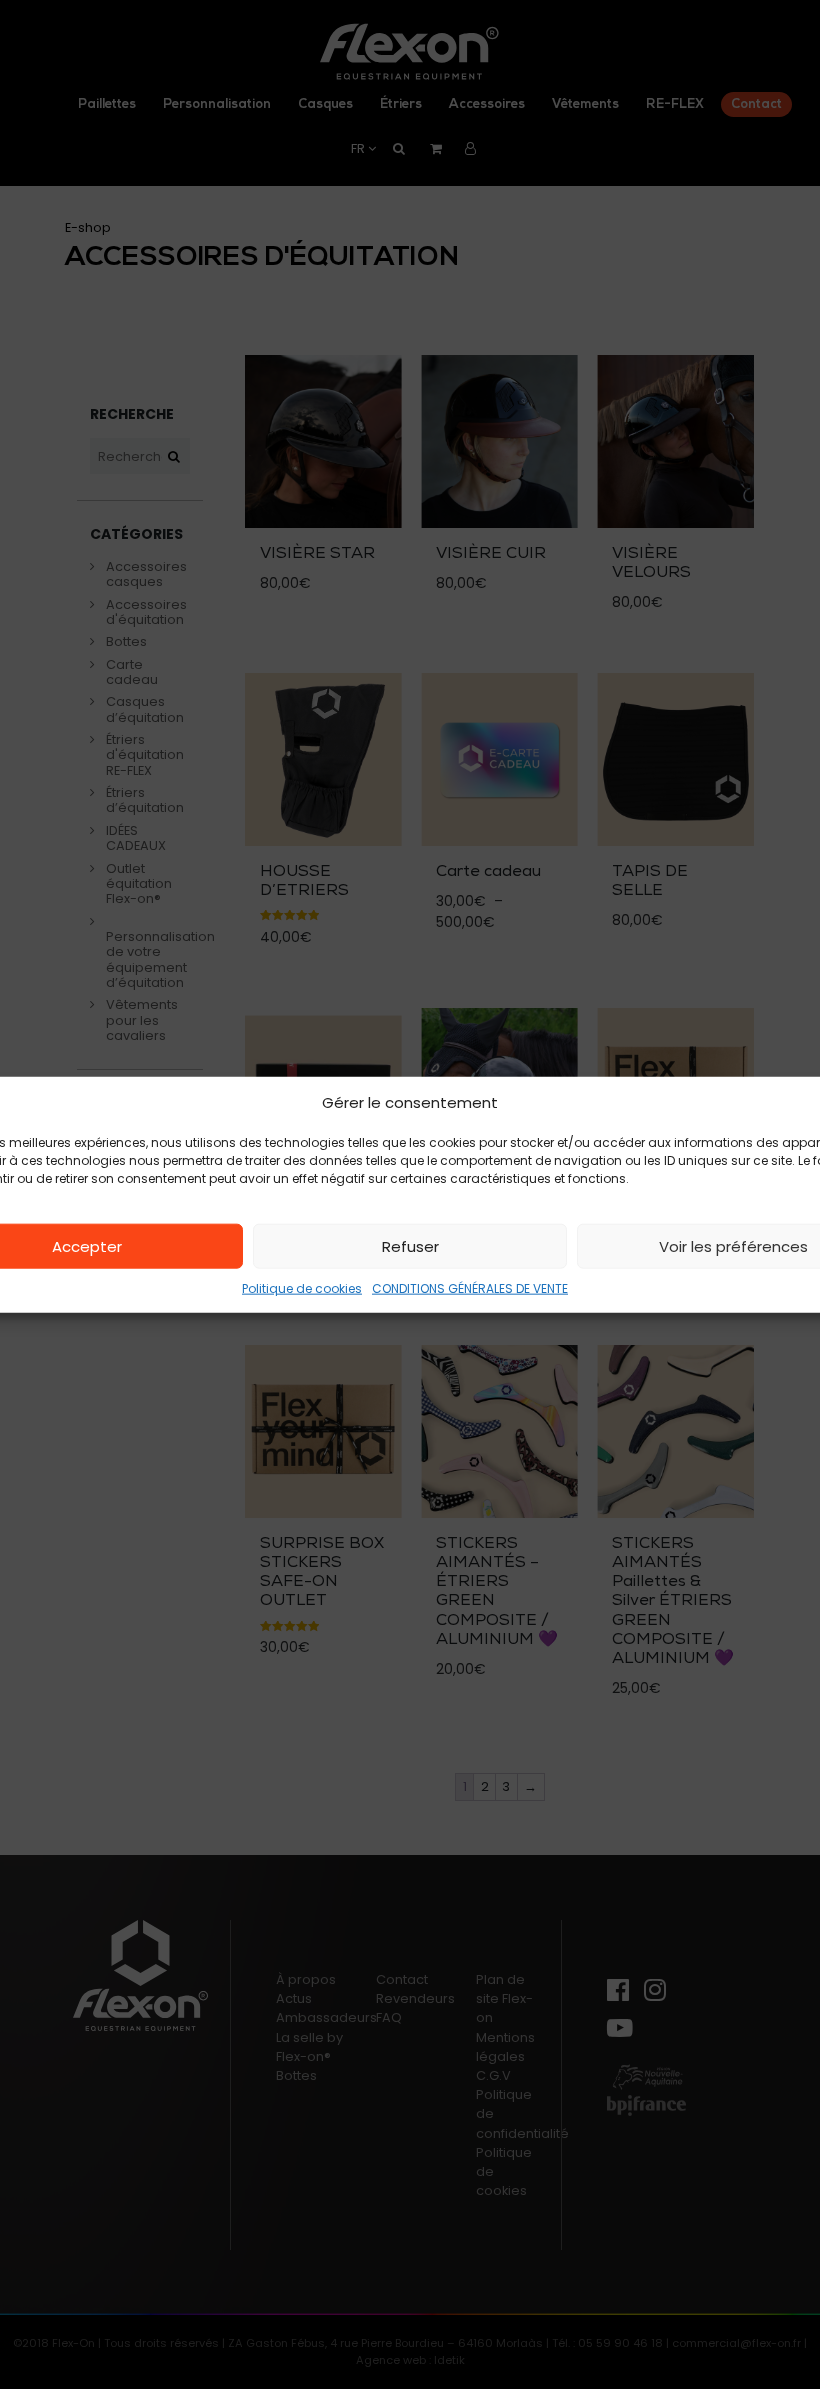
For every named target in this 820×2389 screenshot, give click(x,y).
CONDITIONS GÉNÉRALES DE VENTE (470, 1288)
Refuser (410, 1245)
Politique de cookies (302, 1288)
